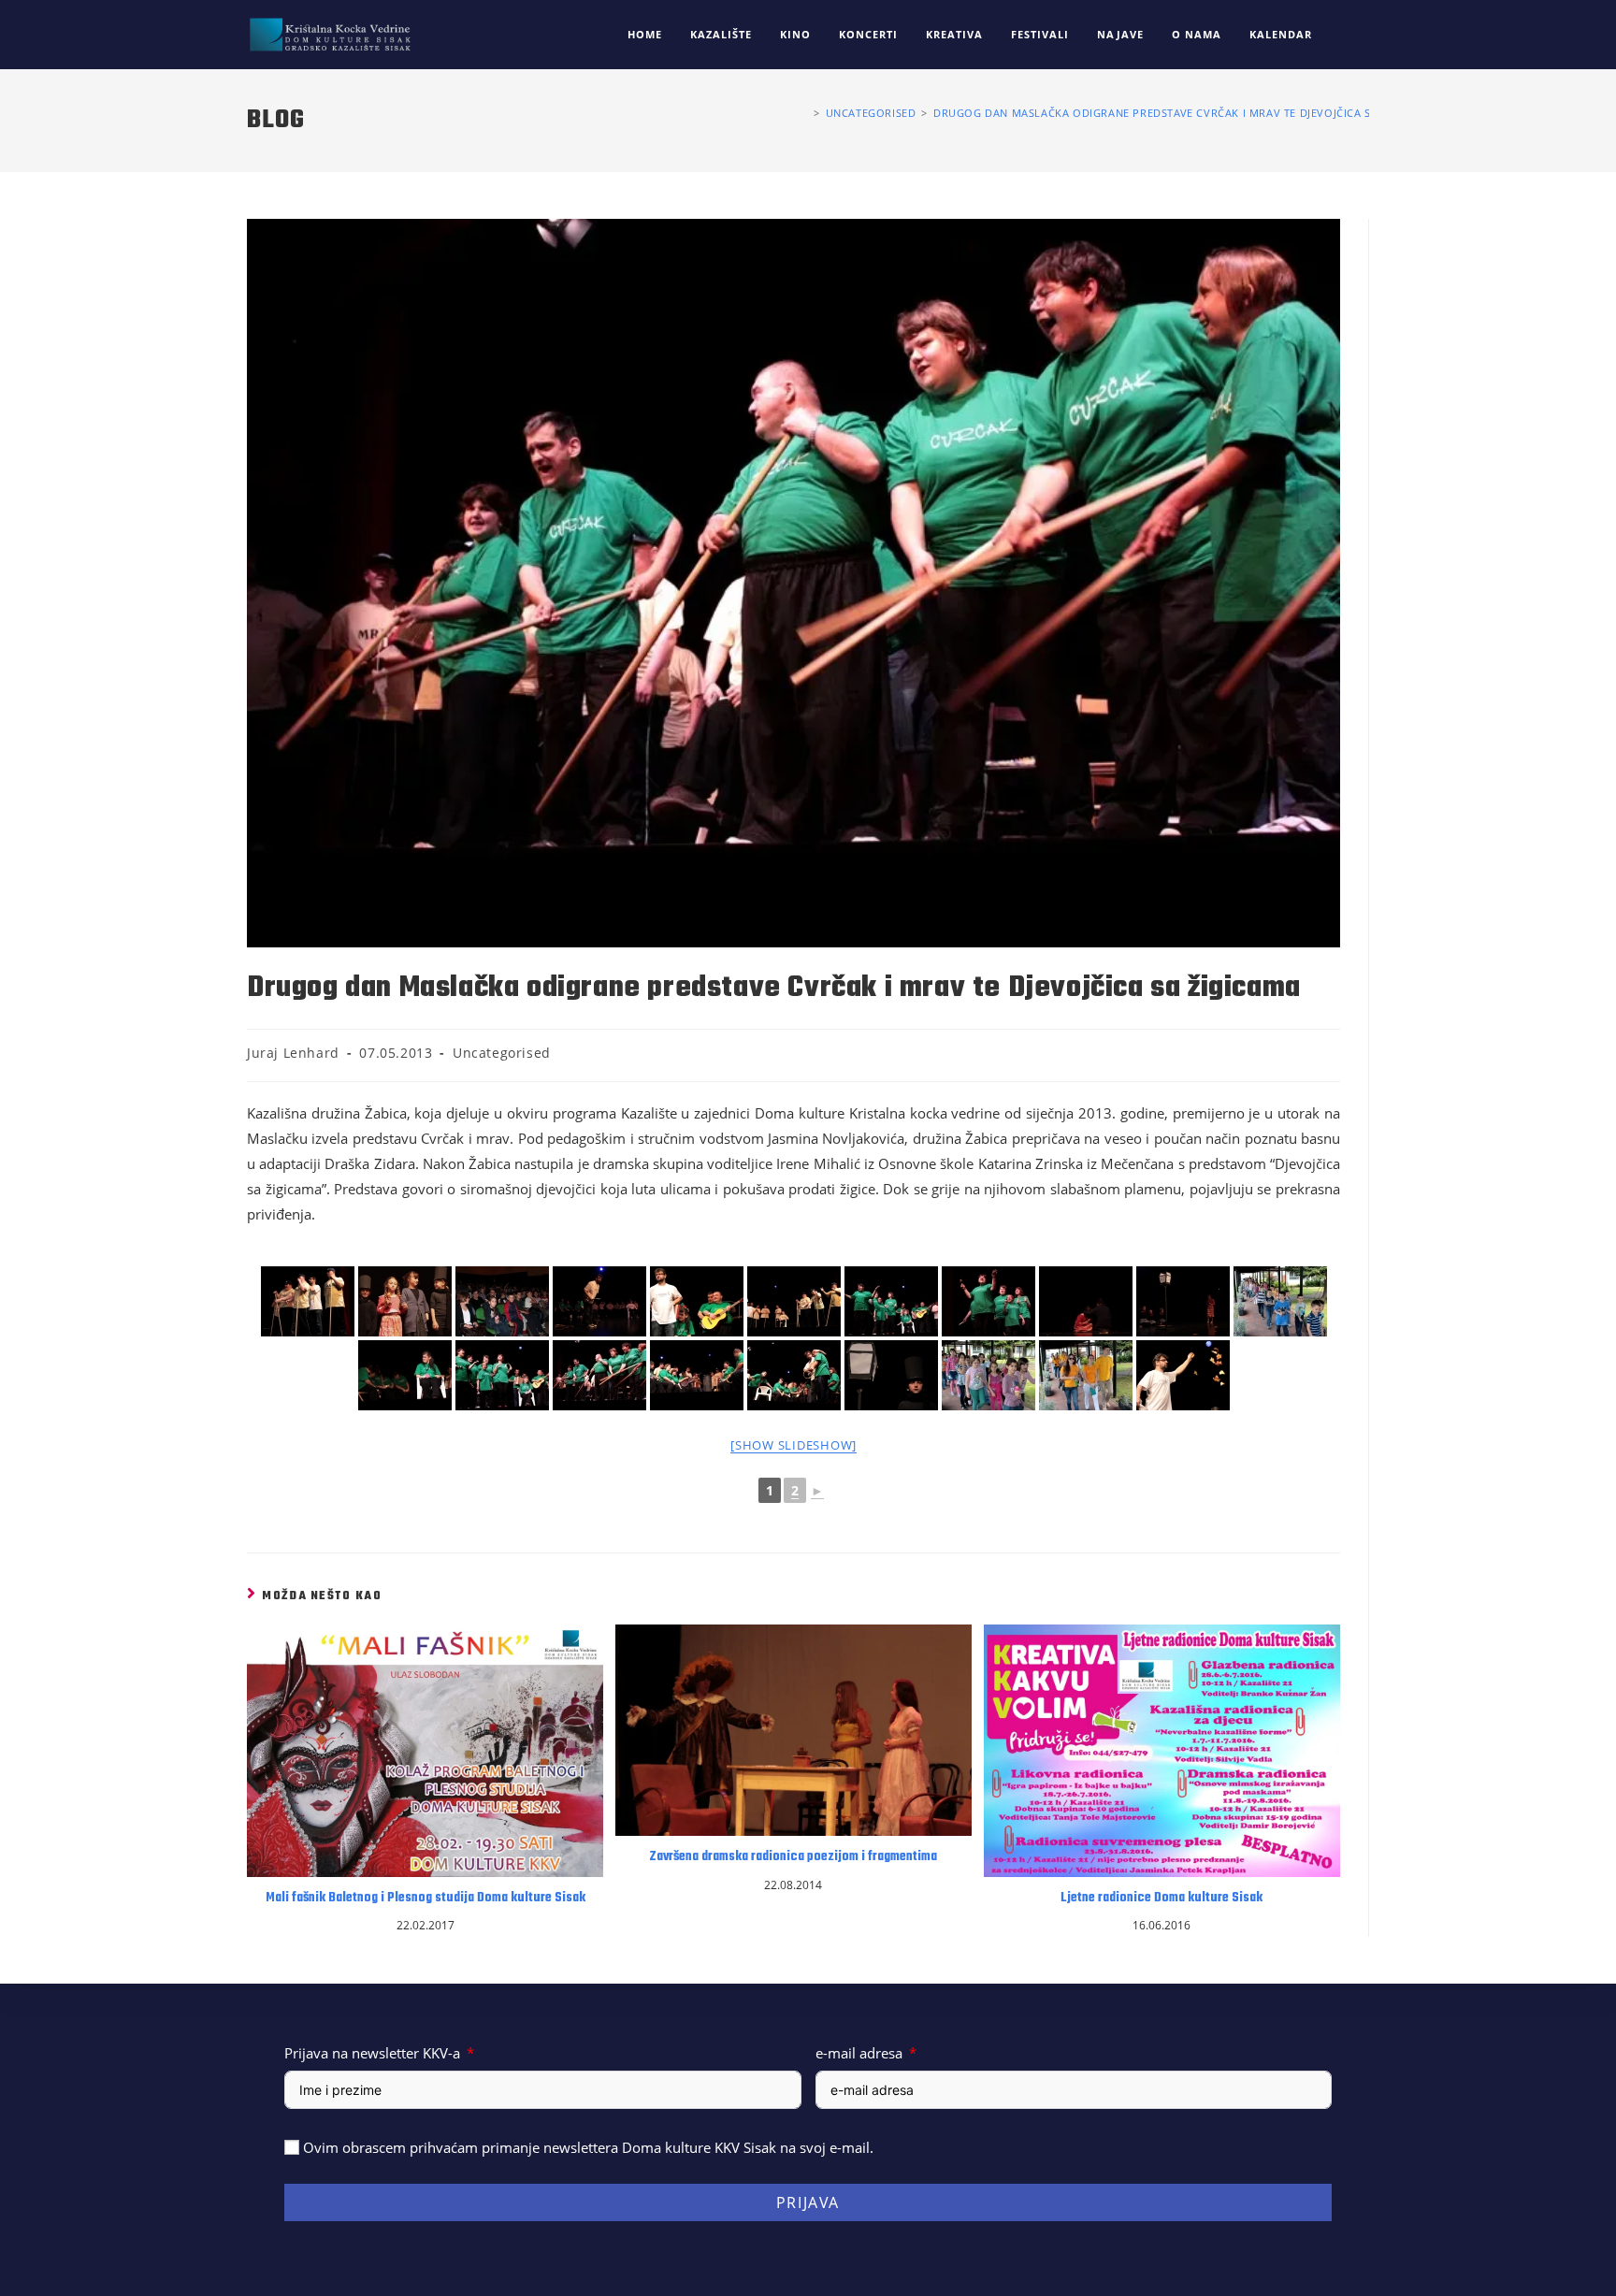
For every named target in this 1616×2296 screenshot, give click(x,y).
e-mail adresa (859, 2053)
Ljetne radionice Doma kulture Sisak (1161, 1899)
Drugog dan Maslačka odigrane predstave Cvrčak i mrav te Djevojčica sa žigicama (1183, 113)
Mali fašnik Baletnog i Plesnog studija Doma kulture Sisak (426, 1899)
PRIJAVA (808, 2202)
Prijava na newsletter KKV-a (372, 2053)
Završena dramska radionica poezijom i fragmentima (793, 1857)
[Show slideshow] (794, 1445)
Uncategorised (502, 1053)
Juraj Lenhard (293, 1053)
